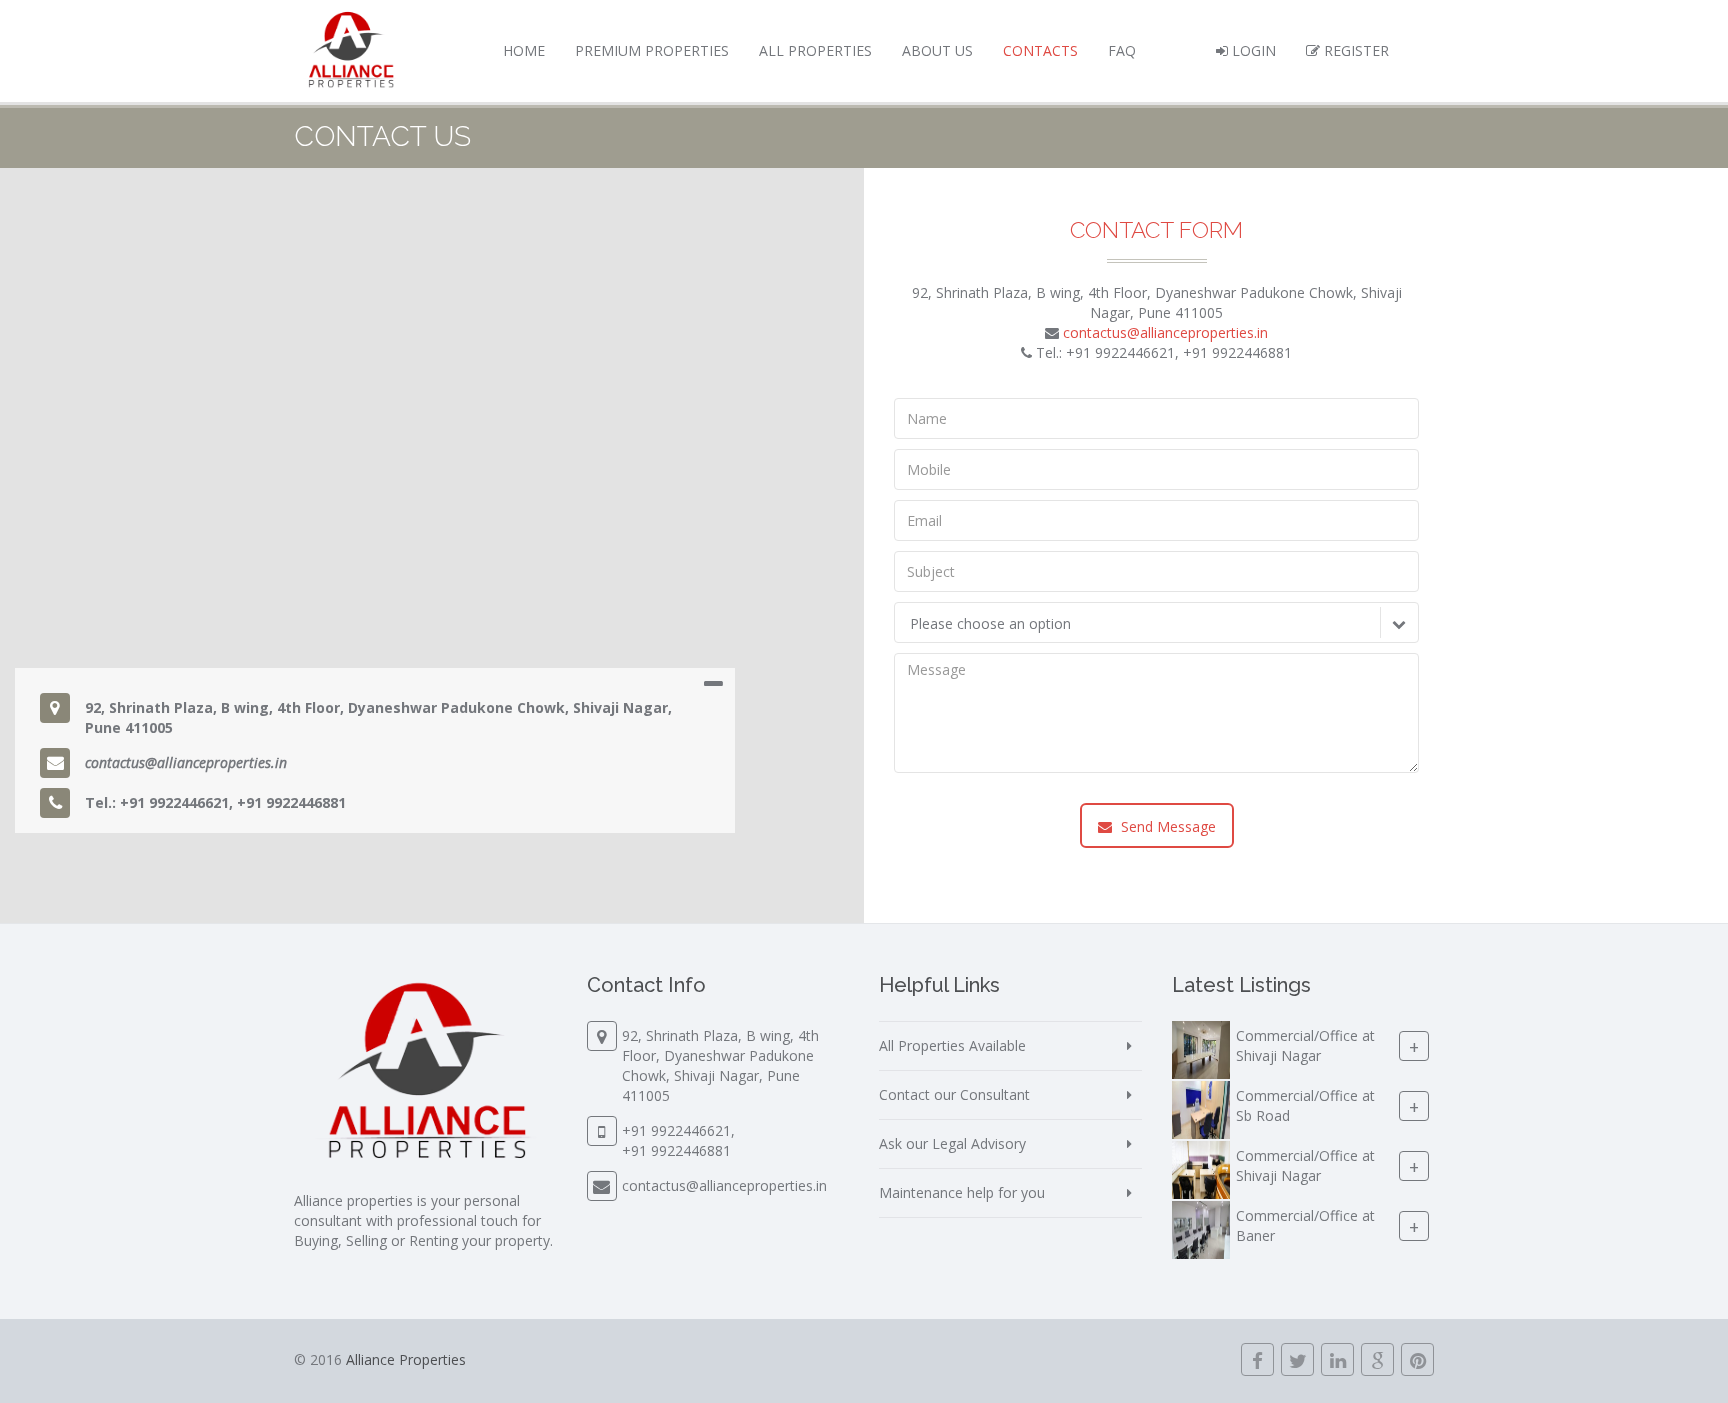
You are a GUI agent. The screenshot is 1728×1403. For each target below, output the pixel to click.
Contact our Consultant (954, 1094)
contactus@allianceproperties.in (186, 762)
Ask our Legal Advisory (952, 1143)
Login (1252, 50)
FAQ (1122, 50)
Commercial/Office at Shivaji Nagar (1305, 1045)
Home (524, 50)
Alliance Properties (406, 1359)
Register (1354, 50)
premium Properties (652, 50)
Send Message (1166, 826)
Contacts (1040, 50)
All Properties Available (952, 1045)
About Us (937, 50)
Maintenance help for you (962, 1192)
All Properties (815, 50)
